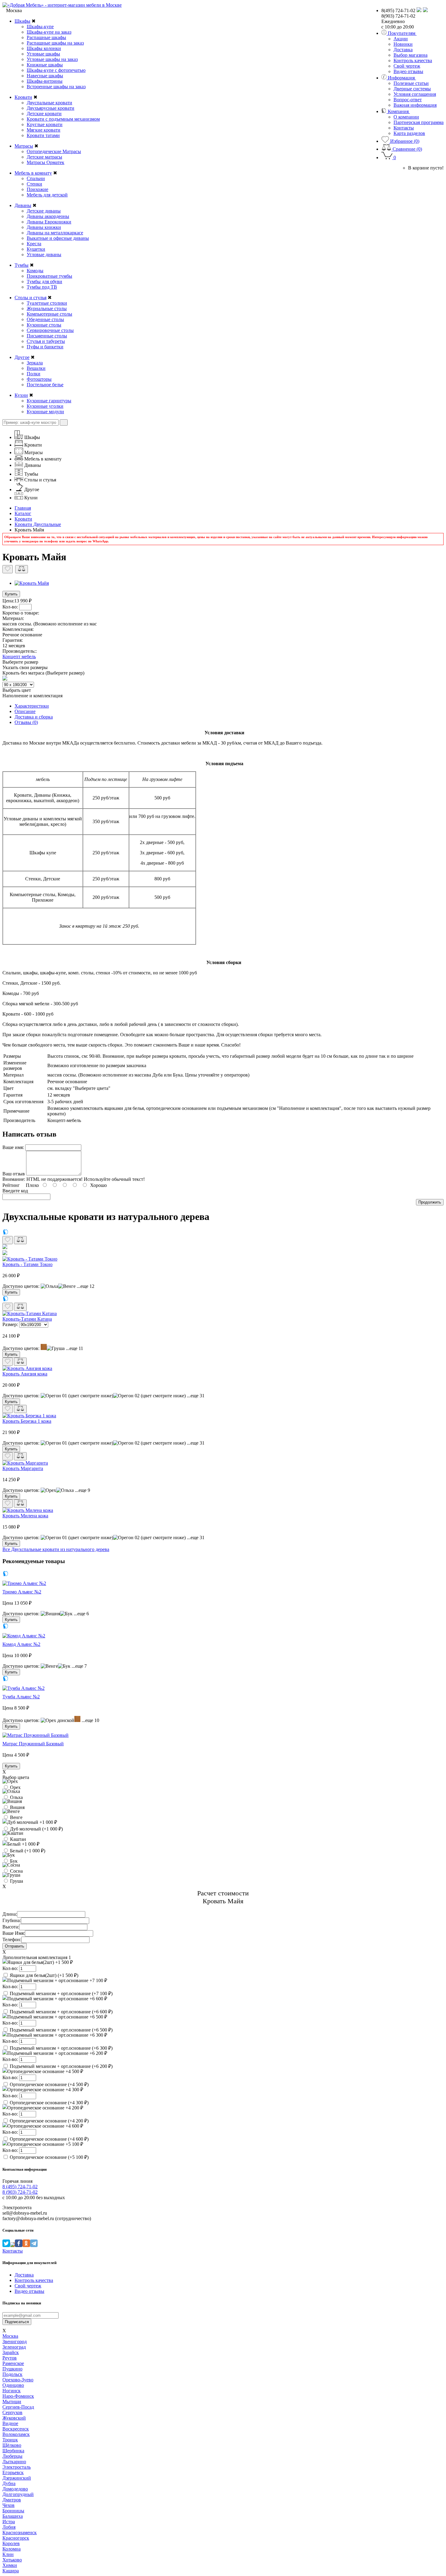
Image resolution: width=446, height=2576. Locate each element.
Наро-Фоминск (18, 2396)
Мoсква (10, 2336)
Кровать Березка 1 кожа (27, 1421)
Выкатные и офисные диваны (58, 238)
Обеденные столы (45, 319)
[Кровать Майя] (32, 583)
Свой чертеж (407, 66)
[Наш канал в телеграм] (34, 2245)
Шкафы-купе (40, 27)
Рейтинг (11, 1185)
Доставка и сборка (34, 717)
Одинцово (13, 2385)
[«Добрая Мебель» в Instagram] (12, 2245)
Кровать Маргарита (23, 1468)
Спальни (36, 178)
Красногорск (16, 2538)
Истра (9, 2522)
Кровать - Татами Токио (27, 1264)
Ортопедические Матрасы (54, 151)
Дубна (9, 2483)
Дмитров (12, 2500)
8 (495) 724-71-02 (20, 2187)
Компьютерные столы (49, 314)
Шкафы (22, 21)
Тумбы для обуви (44, 281)
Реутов (10, 2358)
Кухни (21, 395)
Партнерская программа (419, 122)
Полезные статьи (411, 83)
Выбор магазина (411, 55)
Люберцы (12, 2456)
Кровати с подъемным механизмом (63, 119)
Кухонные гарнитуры (49, 401)
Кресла (34, 244)
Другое (22, 357)
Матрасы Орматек (46, 162)
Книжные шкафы (45, 65)
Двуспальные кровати (49, 103)
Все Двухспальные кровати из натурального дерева (56, 1549)
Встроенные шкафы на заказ (56, 87)
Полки (34, 374)
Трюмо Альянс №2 (22, 1592)
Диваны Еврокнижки (49, 222)
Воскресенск (16, 2429)
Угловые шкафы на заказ (52, 59)
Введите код (15, 1191)
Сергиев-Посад (18, 2407)
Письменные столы (47, 336)
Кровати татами (43, 135)
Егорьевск (13, 2472)
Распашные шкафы (46, 37)
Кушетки (36, 249)
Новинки (403, 44)
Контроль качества (413, 60)
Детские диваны (44, 211)
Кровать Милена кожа (25, 1516)
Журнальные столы (47, 308)
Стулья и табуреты (46, 341)
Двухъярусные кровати (51, 108)
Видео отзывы (408, 71)
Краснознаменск (20, 2532)
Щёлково (12, 2445)
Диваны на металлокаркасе (55, 233)
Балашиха (13, 2516)
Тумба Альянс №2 (21, 1697)
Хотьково (12, 2560)
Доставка (403, 50)
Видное (10, 2423)
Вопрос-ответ (408, 100)
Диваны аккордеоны (48, 216)
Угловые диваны (44, 255)
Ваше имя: (13, 1147)
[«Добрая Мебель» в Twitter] (6, 2245)
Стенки (34, 184)
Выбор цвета (16, 1777)
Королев (11, 2543)
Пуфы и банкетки (45, 347)
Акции (401, 39)
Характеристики (32, 706)
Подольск (12, 2374)
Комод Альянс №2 (21, 1644)
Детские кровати (44, 114)
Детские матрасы (44, 157)
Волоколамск (16, 2434)
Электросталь (17, 2467)
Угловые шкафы (43, 54)
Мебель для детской (47, 195)
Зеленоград (14, 2347)
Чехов (8, 2505)
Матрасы (24, 146)
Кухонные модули (45, 412)
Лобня (9, 2527)
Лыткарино (14, 2462)
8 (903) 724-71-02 (20, 2192)
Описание (25, 711)
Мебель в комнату (33, 173)
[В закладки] (8, 569)
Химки (10, 2565)
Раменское (13, 2363)
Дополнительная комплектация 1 (37, 1957)
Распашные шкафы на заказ (55, 43)
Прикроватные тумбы (49, 276)
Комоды (35, 271)
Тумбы (22, 265)
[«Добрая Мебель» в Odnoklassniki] (26, 2245)
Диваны (23, 205)
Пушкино (12, 2369)
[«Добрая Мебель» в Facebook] (19, 2245)
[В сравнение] (22, 569)
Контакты (404, 128)
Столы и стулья (30, 298)
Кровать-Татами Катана (27, 1319)
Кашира (11, 2571)
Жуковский (14, 2418)
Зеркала (35, 363)
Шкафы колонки (44, 48)
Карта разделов (409, 133)
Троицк (10, 2440)
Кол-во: (11, 607)
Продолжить (430, 1202)
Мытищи (12, 2402)
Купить (11, 594)
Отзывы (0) (26, 722)
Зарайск (11, 2352)
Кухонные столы (44, 325)
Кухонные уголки (45, 406)
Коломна (12, 2549)
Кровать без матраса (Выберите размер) (43, 673)
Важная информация (415, 105)
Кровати (23, 97)
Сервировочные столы (50, 330)
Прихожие (37, 189)
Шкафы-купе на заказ (49, 32)
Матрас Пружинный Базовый (33, 1744)
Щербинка (13, 2451)
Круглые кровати (45, 124)
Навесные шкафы (45, 76)
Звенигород (15, 2342)
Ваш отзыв (14, 1174)
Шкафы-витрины (45, 81)
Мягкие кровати (44, 130)
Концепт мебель (19, 657)
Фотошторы (39, 379)
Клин (8, 2554)
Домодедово (15, 2489)
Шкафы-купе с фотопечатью (56, 70)
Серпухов (12, 2412)
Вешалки (36, 368)
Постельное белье (45, 385)
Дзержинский (17, 2478)
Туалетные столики (47, 303)
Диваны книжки (44, 227)
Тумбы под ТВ (42, 287)
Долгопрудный (18, 2494)
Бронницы (13, 2511)
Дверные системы (412, 89)
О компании (406, 117)
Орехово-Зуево (18, 2380)
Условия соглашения (415, 94)
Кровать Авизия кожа (25, 1374)
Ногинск (12, 2391)
